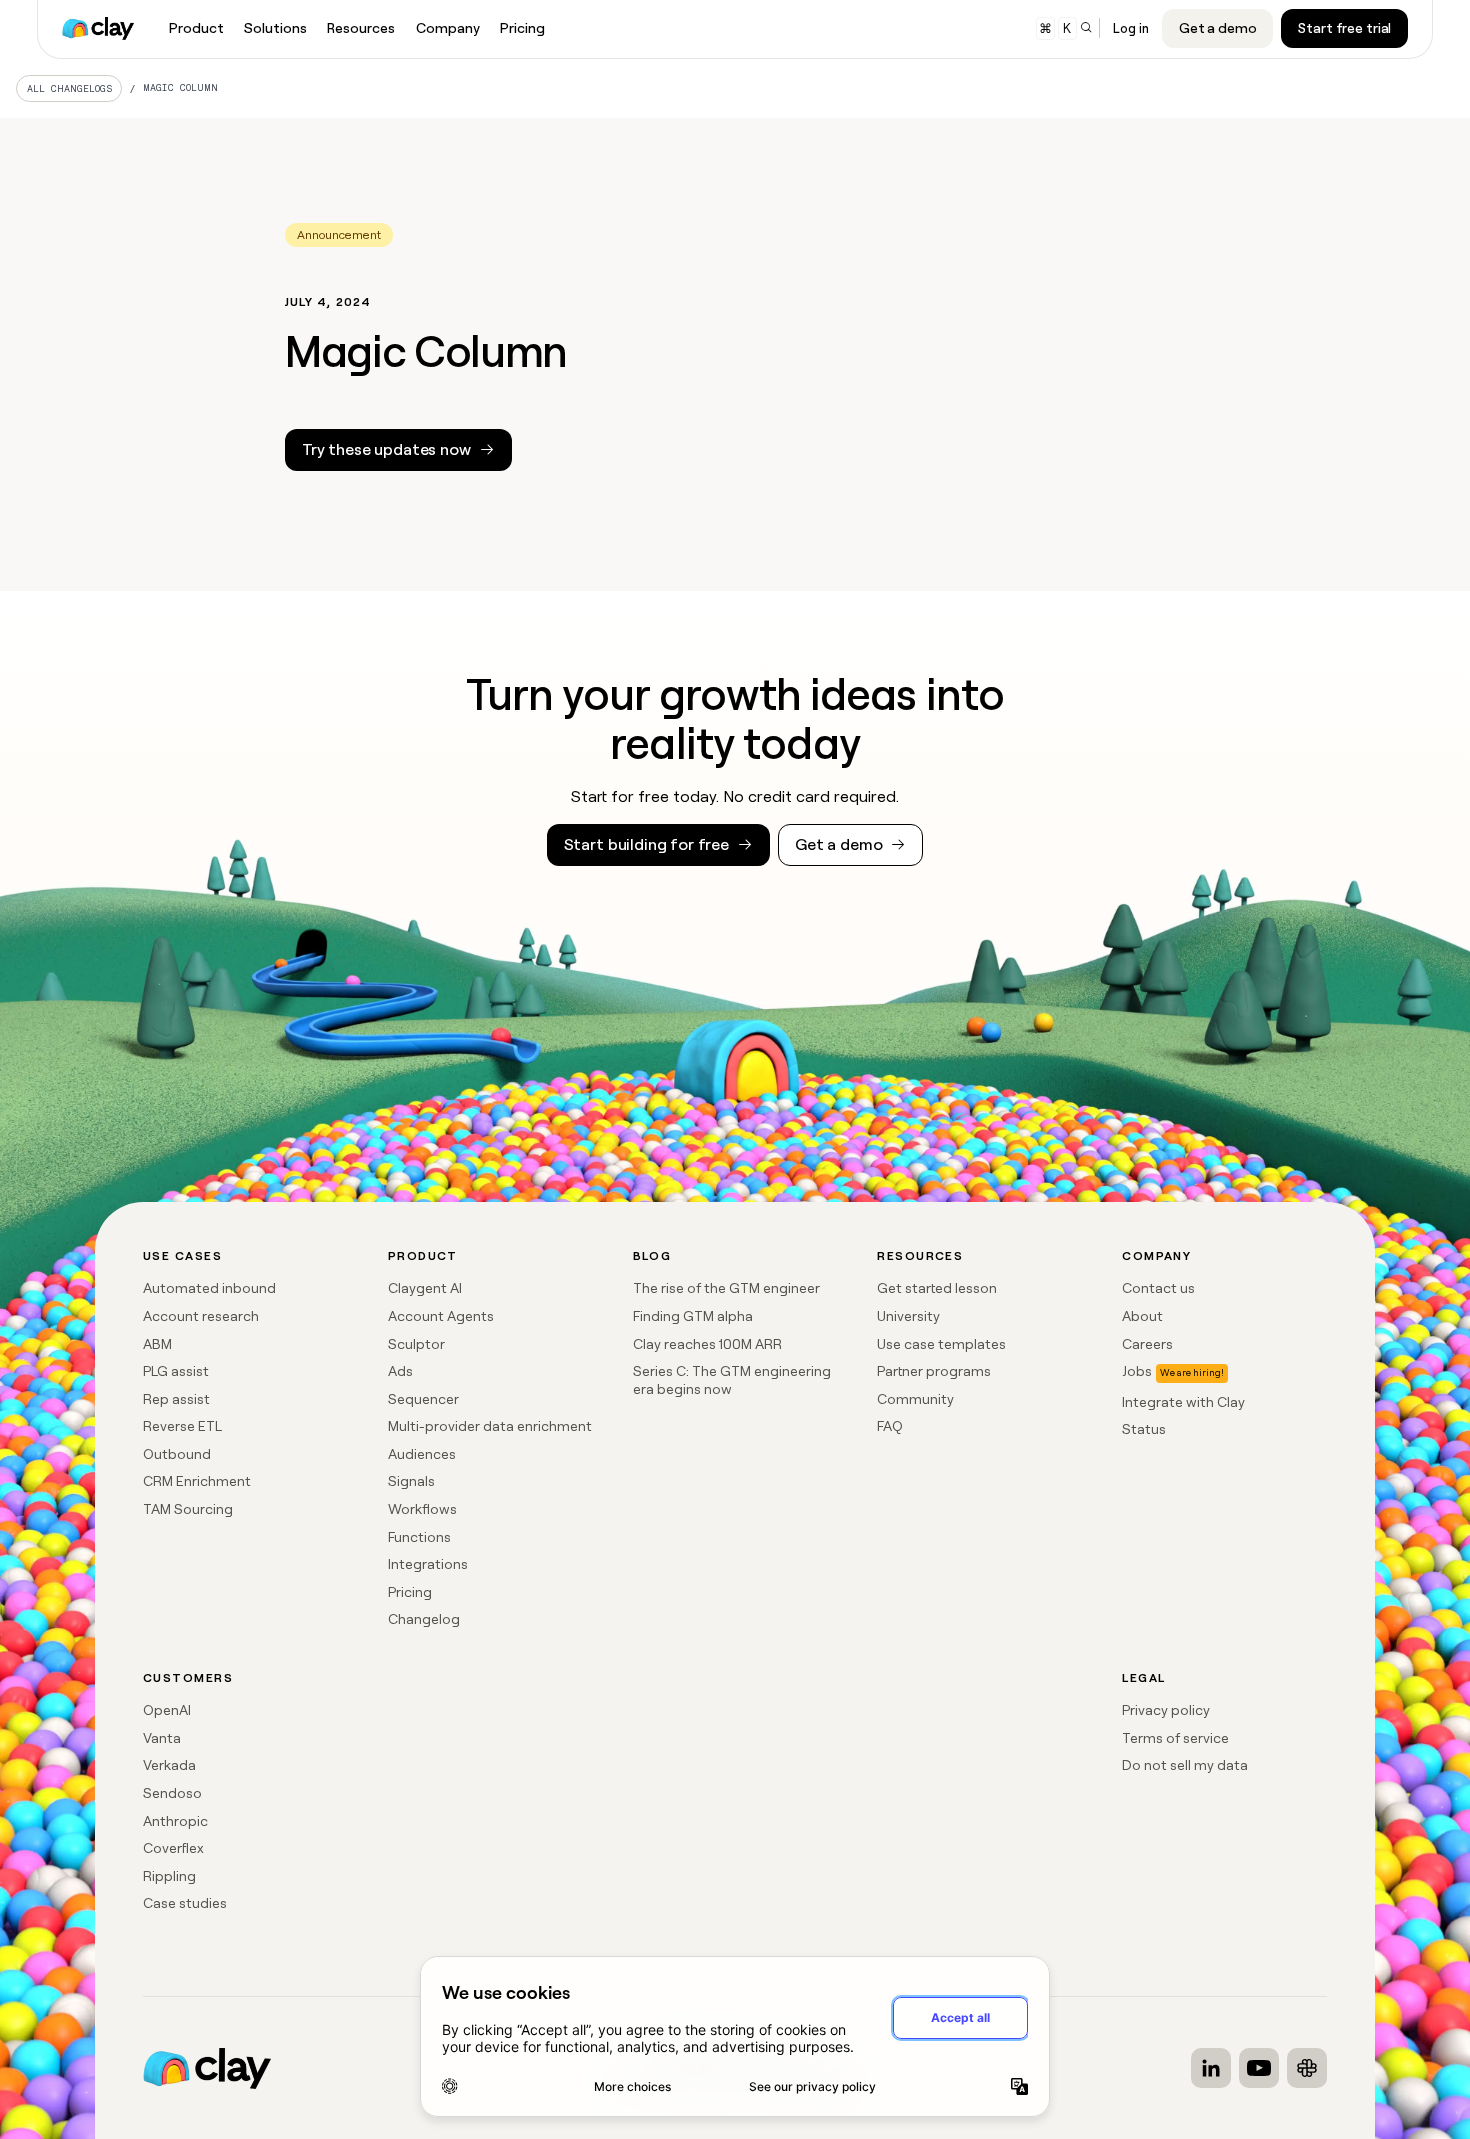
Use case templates (941, 1344)
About (1142, 1316)
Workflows (422, 1509)
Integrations (428, 1564)
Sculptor (416, 1344)
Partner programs (934, 1371)
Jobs (1137, 1371)
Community (915, 1399)
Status (1144, 1429)
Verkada (169, 1765)
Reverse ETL (182, 1426)
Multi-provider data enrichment (490, 1426)
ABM (157, 1344)
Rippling (169, 1876)
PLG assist (176, 1371)
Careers (1147, 1344)
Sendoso (172, 1793)
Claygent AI (425, 1288)
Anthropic (175, 1821)
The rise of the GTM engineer (726, 1288)
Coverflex (173, 1848)
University (908, 1316)
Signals (411, 1481)
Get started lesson (937, 1288)
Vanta (162, 1738)
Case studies (185, 1903)
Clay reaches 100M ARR (707, 1344)
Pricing (410, 1592)
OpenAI (167, 1710)
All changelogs (69, 88)
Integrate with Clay (1183, 1402)
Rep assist (176, 1399)
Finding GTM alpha (693, 1316)
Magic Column (180, 87)
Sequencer (423, 1399)
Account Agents (441, 1316)
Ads (400, 1371)
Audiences (422, 1454)
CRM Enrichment (197, 1481)
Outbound (177, 1454)
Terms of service (1175, 1738)
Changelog (424, 1619)
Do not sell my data (1185, 1765)
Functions (419, 1537)
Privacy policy (1166, 1710)
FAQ (890, 1426)
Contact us (1158, 1288)
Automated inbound (209, 1288)
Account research (201, 1316)
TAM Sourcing (188, 1509)
